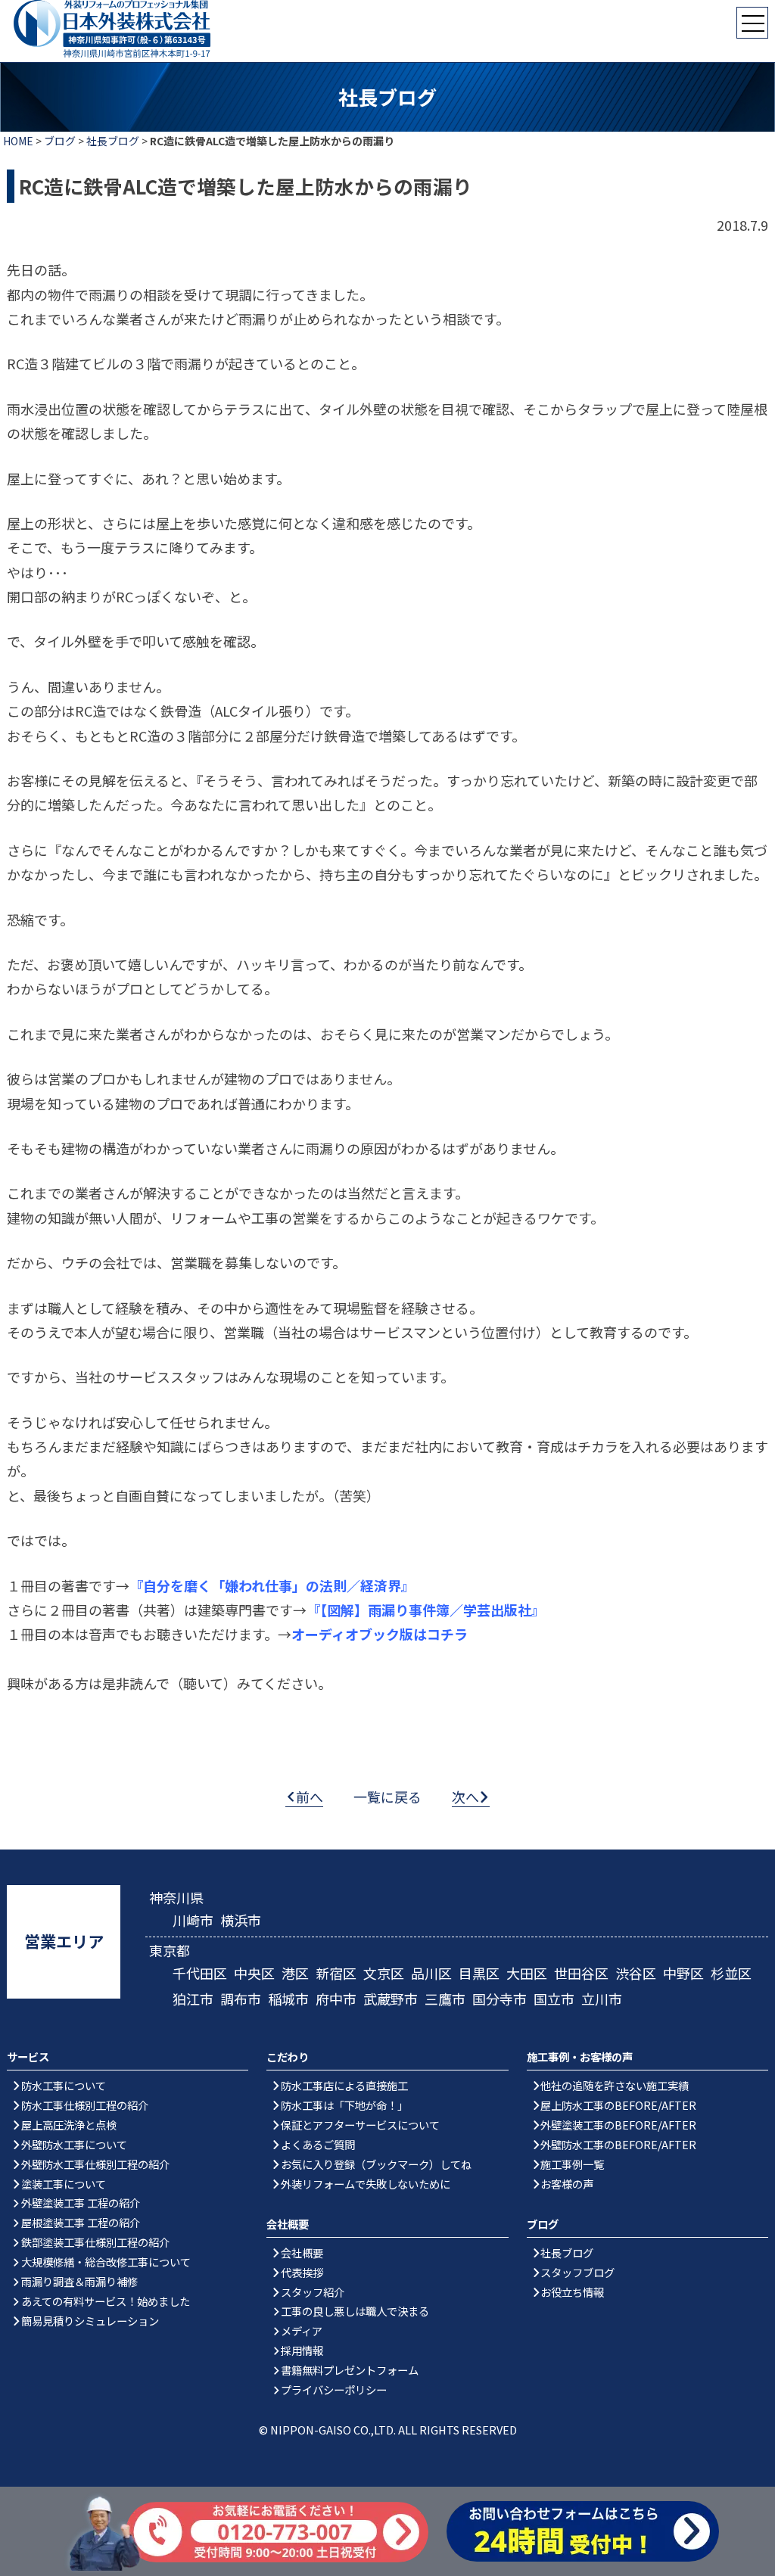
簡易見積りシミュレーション (90, 2321)
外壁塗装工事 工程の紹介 (81, 2203)
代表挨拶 (302, 2272)
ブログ (60, 141)
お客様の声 (567, 2184)
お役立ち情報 (572, 2292)
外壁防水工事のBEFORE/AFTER (618, 2144)
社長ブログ (113, 141)
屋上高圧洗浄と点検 (69, 2125)
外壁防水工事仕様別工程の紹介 (95, 2164)
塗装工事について (64, 2184)
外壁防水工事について (74, 2144)
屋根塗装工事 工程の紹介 (81, 2222)
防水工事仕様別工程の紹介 (85, 2105)
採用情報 (302, 2350)
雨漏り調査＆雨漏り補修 (79, 2281)
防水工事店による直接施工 (344, 2085)
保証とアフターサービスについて (360, 2125)
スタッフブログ (577, 2272)
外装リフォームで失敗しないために (366, 2184)
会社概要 (302, 2252)
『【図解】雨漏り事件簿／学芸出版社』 (426, 1610)
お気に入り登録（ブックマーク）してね (376, 2164)
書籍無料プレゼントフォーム (350, 2370)
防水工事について (64, 2085)
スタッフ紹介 (313, 2292)
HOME (18, 141)
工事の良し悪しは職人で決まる (355, 2311)
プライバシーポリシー (334, 2389)
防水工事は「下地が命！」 (344, 2105)
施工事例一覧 (572, 2164)
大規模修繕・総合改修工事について (106, 2262)
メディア (302, 2330)
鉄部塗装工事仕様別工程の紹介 (95, 2242)
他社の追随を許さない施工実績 (615, 2085)
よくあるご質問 (318, 2144)
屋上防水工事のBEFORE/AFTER (618, 2105)
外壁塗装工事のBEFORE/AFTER (618, 2125)
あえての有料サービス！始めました (106, 2301)
